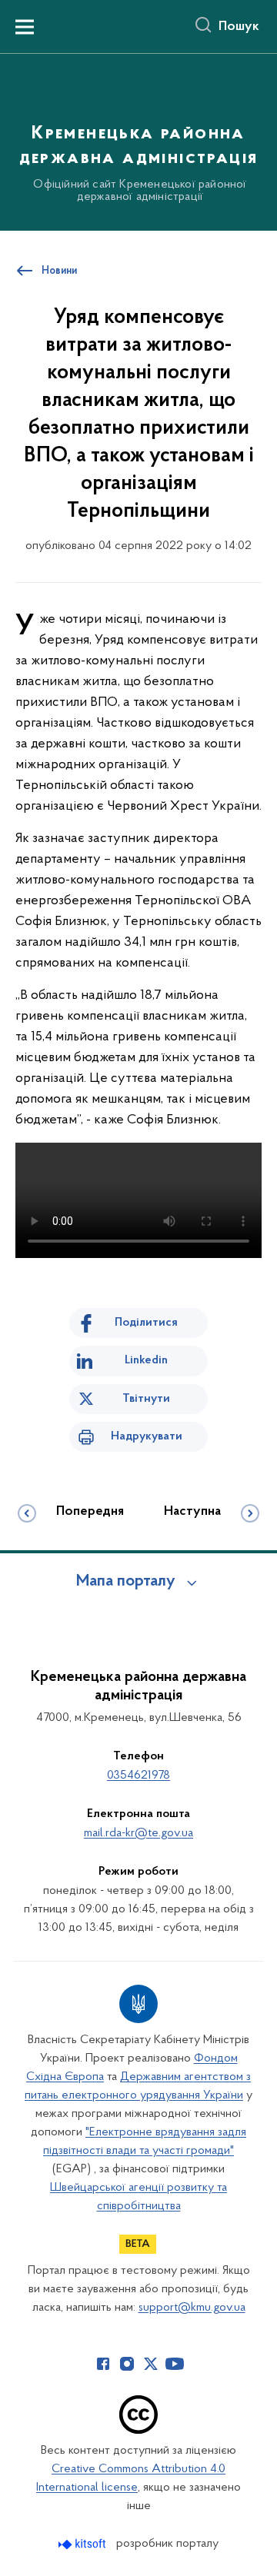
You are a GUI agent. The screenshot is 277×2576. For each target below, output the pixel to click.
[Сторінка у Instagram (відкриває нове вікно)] (127, 2364)
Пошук (239, 27)
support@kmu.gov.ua (192, 2308)
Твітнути (146, 1399)
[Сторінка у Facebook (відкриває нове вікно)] (103, 2364)
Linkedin (146, 1360)
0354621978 (138, 1776)
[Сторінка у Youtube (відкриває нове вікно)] (175, 2364)
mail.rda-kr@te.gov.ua (138, 1833)
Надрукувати (147, 1436)
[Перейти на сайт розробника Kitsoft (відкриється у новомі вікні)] (83, 2544)
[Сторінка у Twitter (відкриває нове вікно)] (151, 2364)
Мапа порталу (126, 1582)
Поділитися (146, 1323)
